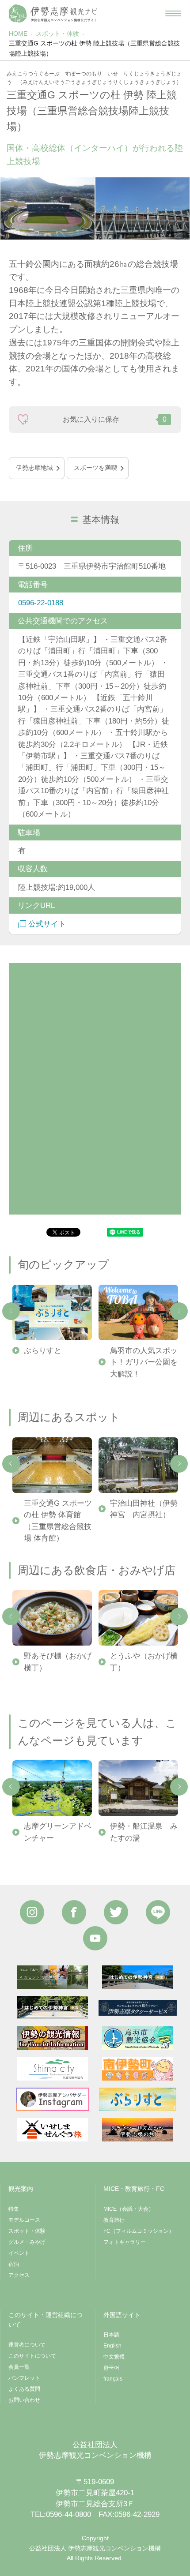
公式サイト (47, 924)
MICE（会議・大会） (129, 2209)
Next (179, 1311)
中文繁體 (114, 2357)
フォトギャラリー (125, 2242)
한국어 (111, 2368)
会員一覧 (19, 2367)
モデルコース (24, 2220)
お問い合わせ (24, 2400)
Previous (11, 1311)
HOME (18, 34)
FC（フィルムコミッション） (139, 2231)
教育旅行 (114, 2220)
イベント (19, 2253)
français (113, 2379)
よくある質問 (24, 2389)
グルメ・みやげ (27, 2242)
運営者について (27, 2345)
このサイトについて (32, 2356)
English (112, 2346)
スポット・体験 (57, 34)
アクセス (19, 2275)
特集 (14, 2209)
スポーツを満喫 (95, 468)
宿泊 (14, 2264)
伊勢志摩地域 (34, 468)
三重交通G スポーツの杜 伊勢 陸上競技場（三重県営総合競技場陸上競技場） (94, 48)
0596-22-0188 (41, 603)
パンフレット (24, 2378)
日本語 (111, 2335)
